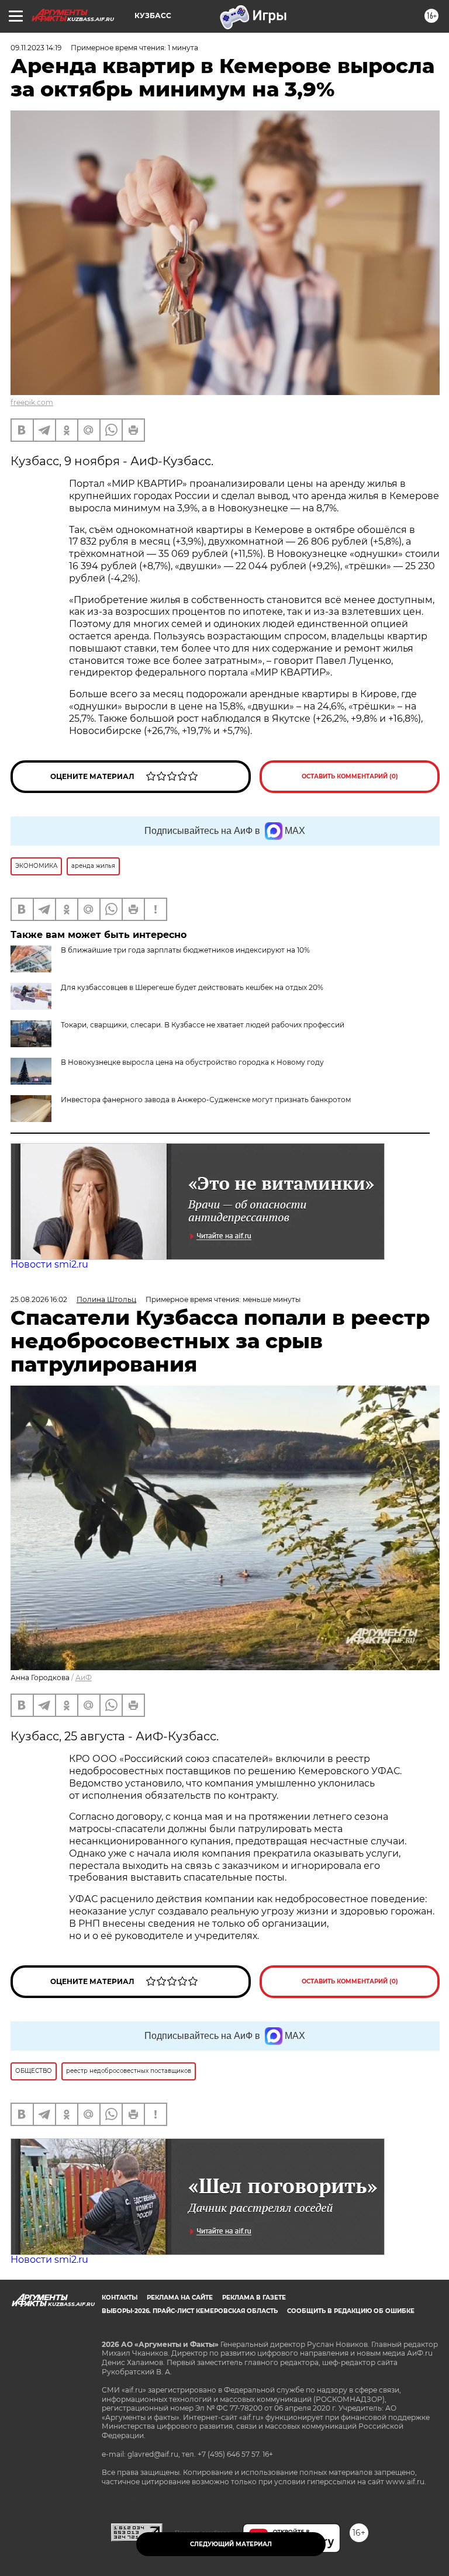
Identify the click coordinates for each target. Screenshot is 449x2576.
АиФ (84, 1677)
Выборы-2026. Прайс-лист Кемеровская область (190, 2311)
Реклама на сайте (180, 2298)
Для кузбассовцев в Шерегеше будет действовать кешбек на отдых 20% (192, 987)
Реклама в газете (254, 2298)
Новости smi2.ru (49, 1264)
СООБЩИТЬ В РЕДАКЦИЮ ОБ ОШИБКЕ (351, 2311)
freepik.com (32, 402)
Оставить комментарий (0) (350, 776)
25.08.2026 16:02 (39, 1299)
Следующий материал (231, 2544)
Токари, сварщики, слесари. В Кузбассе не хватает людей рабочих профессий (203, 1025)
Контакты (120, 2298)
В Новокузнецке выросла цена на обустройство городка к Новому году (192, 1062)
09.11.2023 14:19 (36, 48)
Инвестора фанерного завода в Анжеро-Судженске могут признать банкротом (206, 1100)
